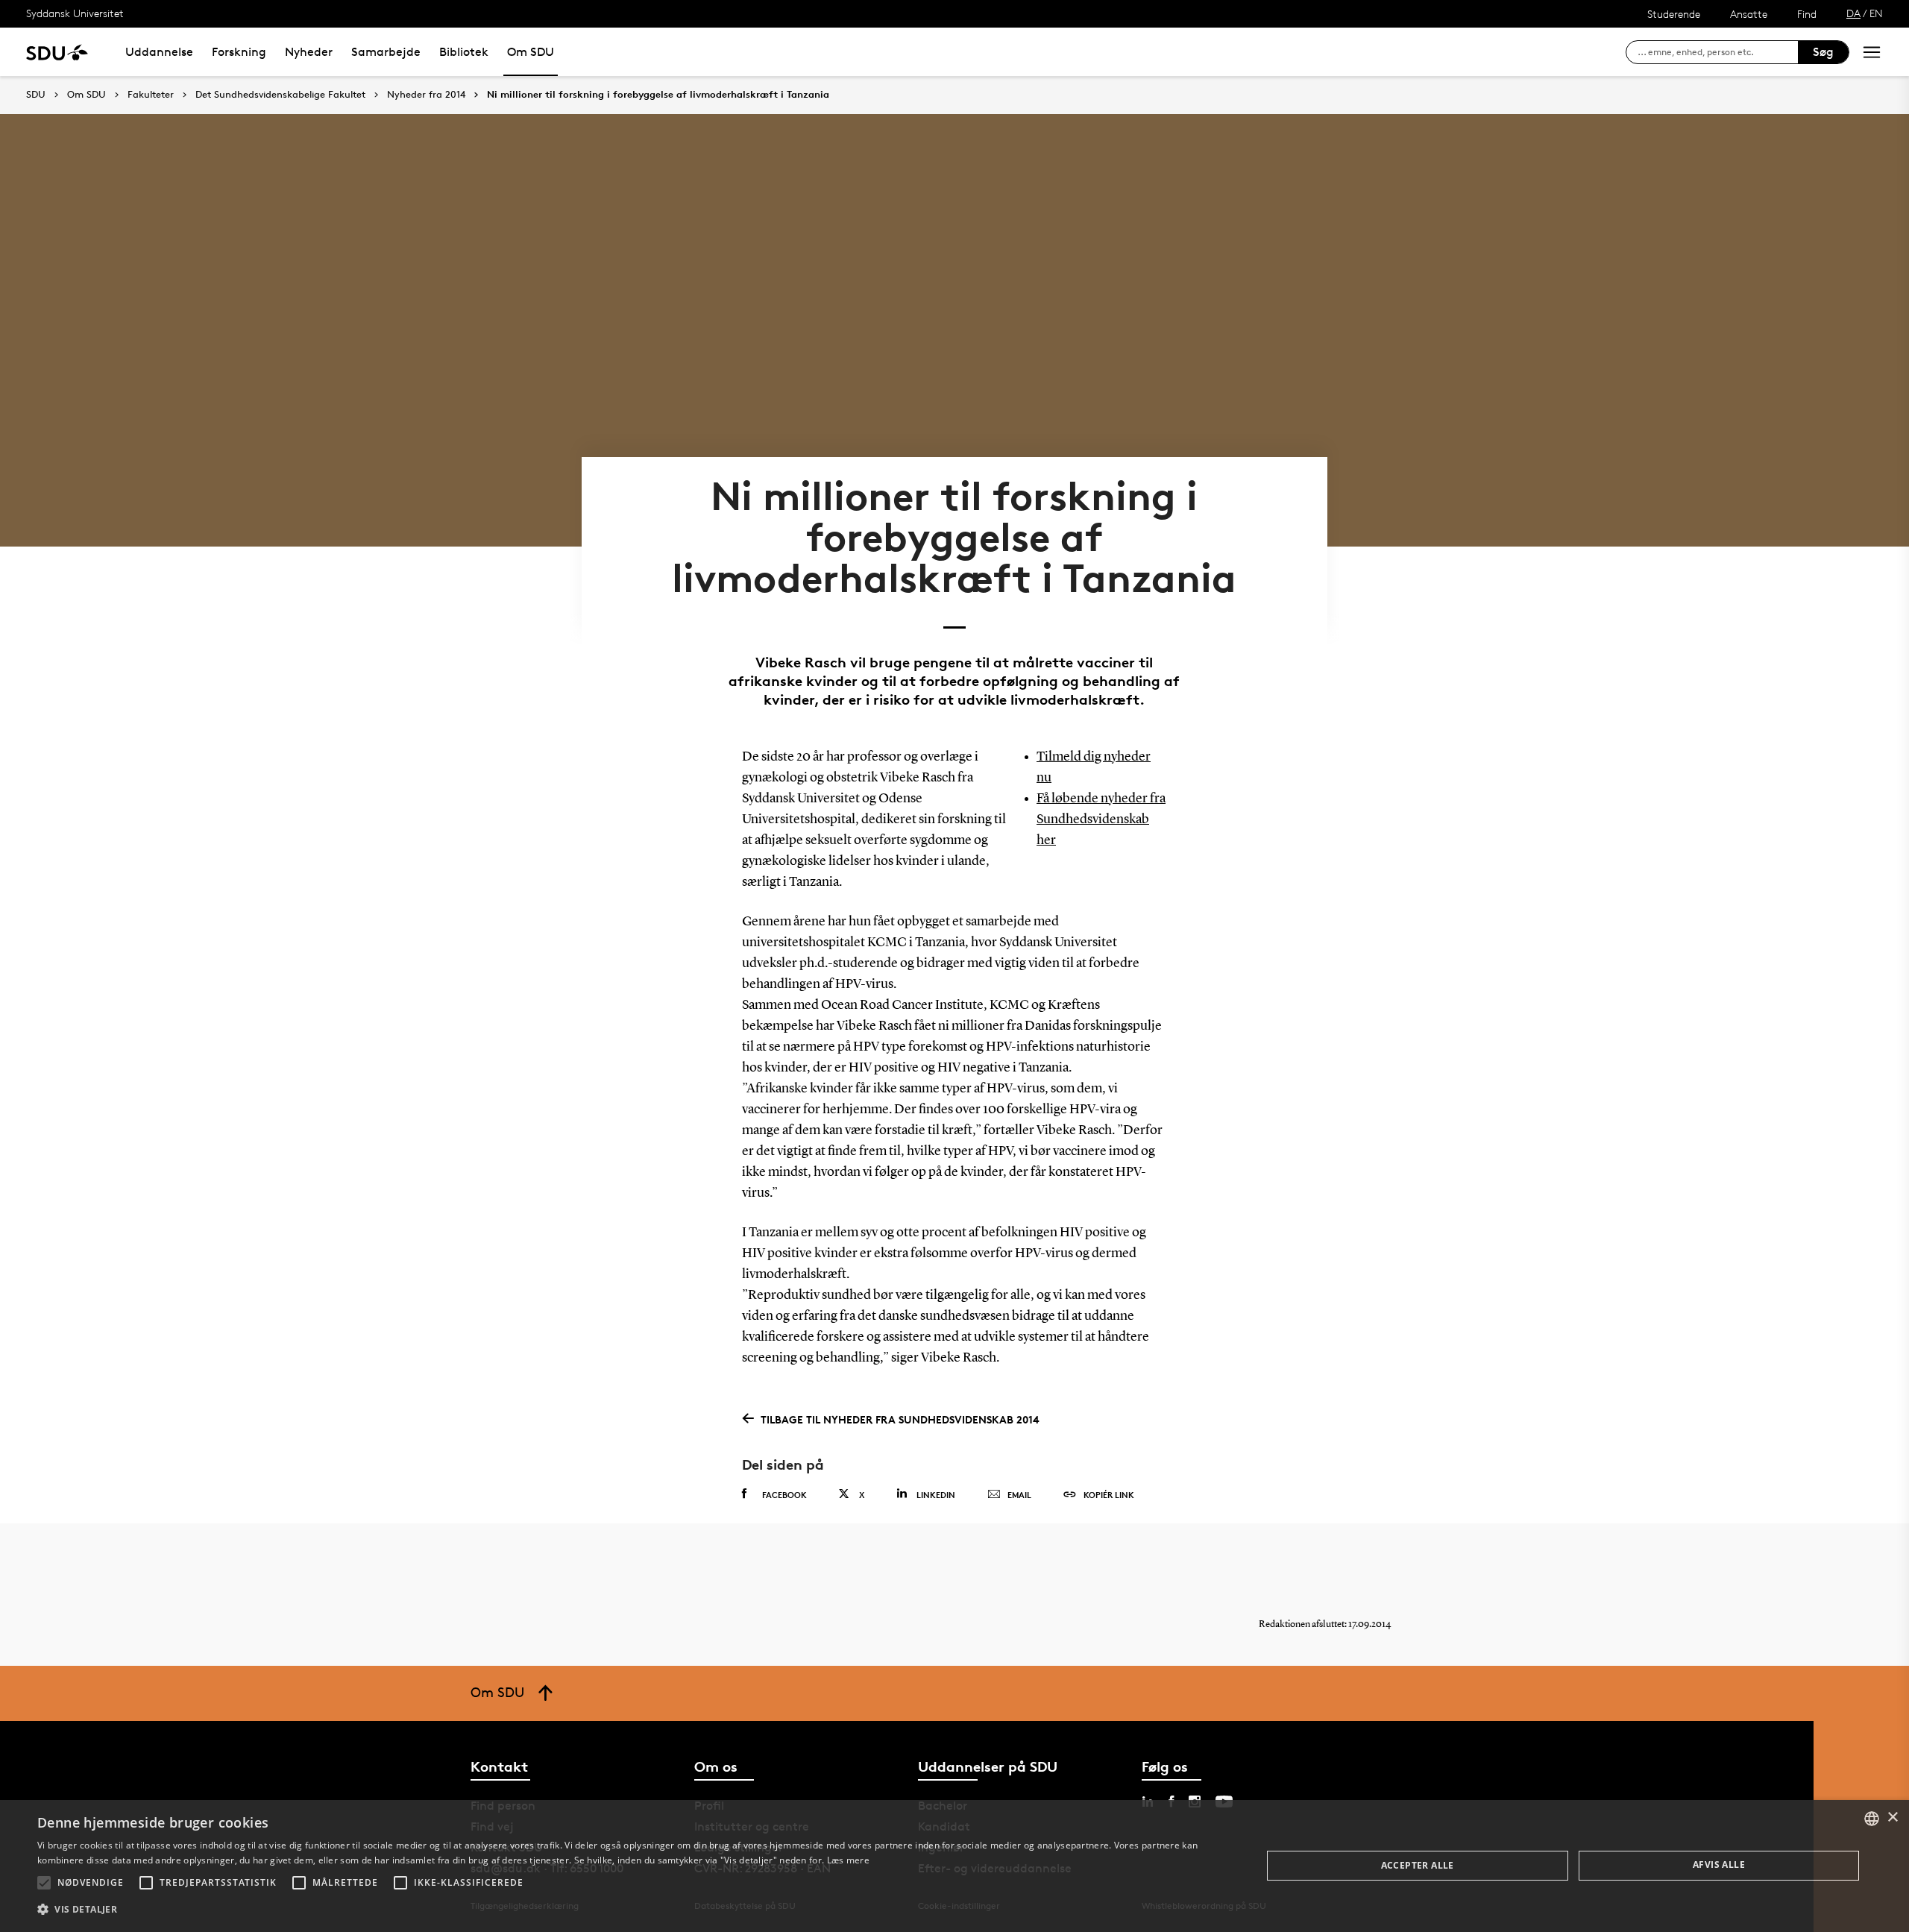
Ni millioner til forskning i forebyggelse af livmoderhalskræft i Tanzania (658, 95)
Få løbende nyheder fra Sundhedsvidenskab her (1101, 819)
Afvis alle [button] (1719, 1865)
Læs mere (848, 1860)
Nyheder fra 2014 (426, 95)
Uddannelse (159, 52)
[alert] (954, 1866)
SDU (36, 94)
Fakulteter (151, 95)
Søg (1823, 52)
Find (1807, 14)
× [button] (1892, 1818)
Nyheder (309, 52)
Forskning (239, 52)
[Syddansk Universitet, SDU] (57, 52)
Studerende (1674, 14)
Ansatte (1749, 14)
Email (1019, 1495)
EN (1876, 13)
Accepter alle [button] (1418, 1865)
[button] (44, 1883)
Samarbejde (386, 52)
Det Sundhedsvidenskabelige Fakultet (280, 95)
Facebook (784, 1495)
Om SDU (531, 52)
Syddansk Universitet (75, 13)
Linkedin (936, 1495)
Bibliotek (464, 52)
